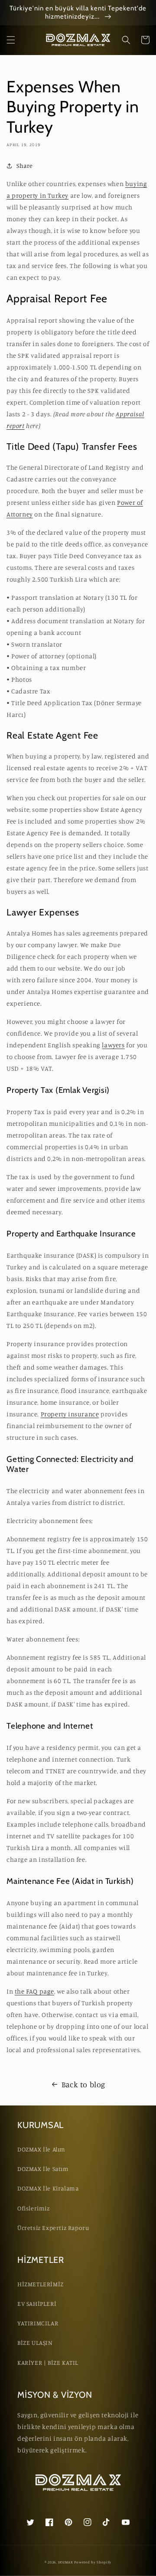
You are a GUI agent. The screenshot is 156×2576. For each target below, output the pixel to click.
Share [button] (25, 165)
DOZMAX (66, 2562)
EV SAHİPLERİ (37, 2303)
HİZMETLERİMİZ (41, 2284)
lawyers (113, 1045)
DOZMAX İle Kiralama (48, 2188)
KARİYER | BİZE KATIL (48, 2362)
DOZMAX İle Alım (41, 2149)
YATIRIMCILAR (38, 2323)
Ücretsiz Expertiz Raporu (53, 2228)
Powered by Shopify (93, 2562)
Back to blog (83, 2084)
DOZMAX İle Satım (43, 2169)
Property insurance (70, 1414)
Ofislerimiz (34, 2208)
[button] (11, 40)
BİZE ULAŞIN (35, 2342)
